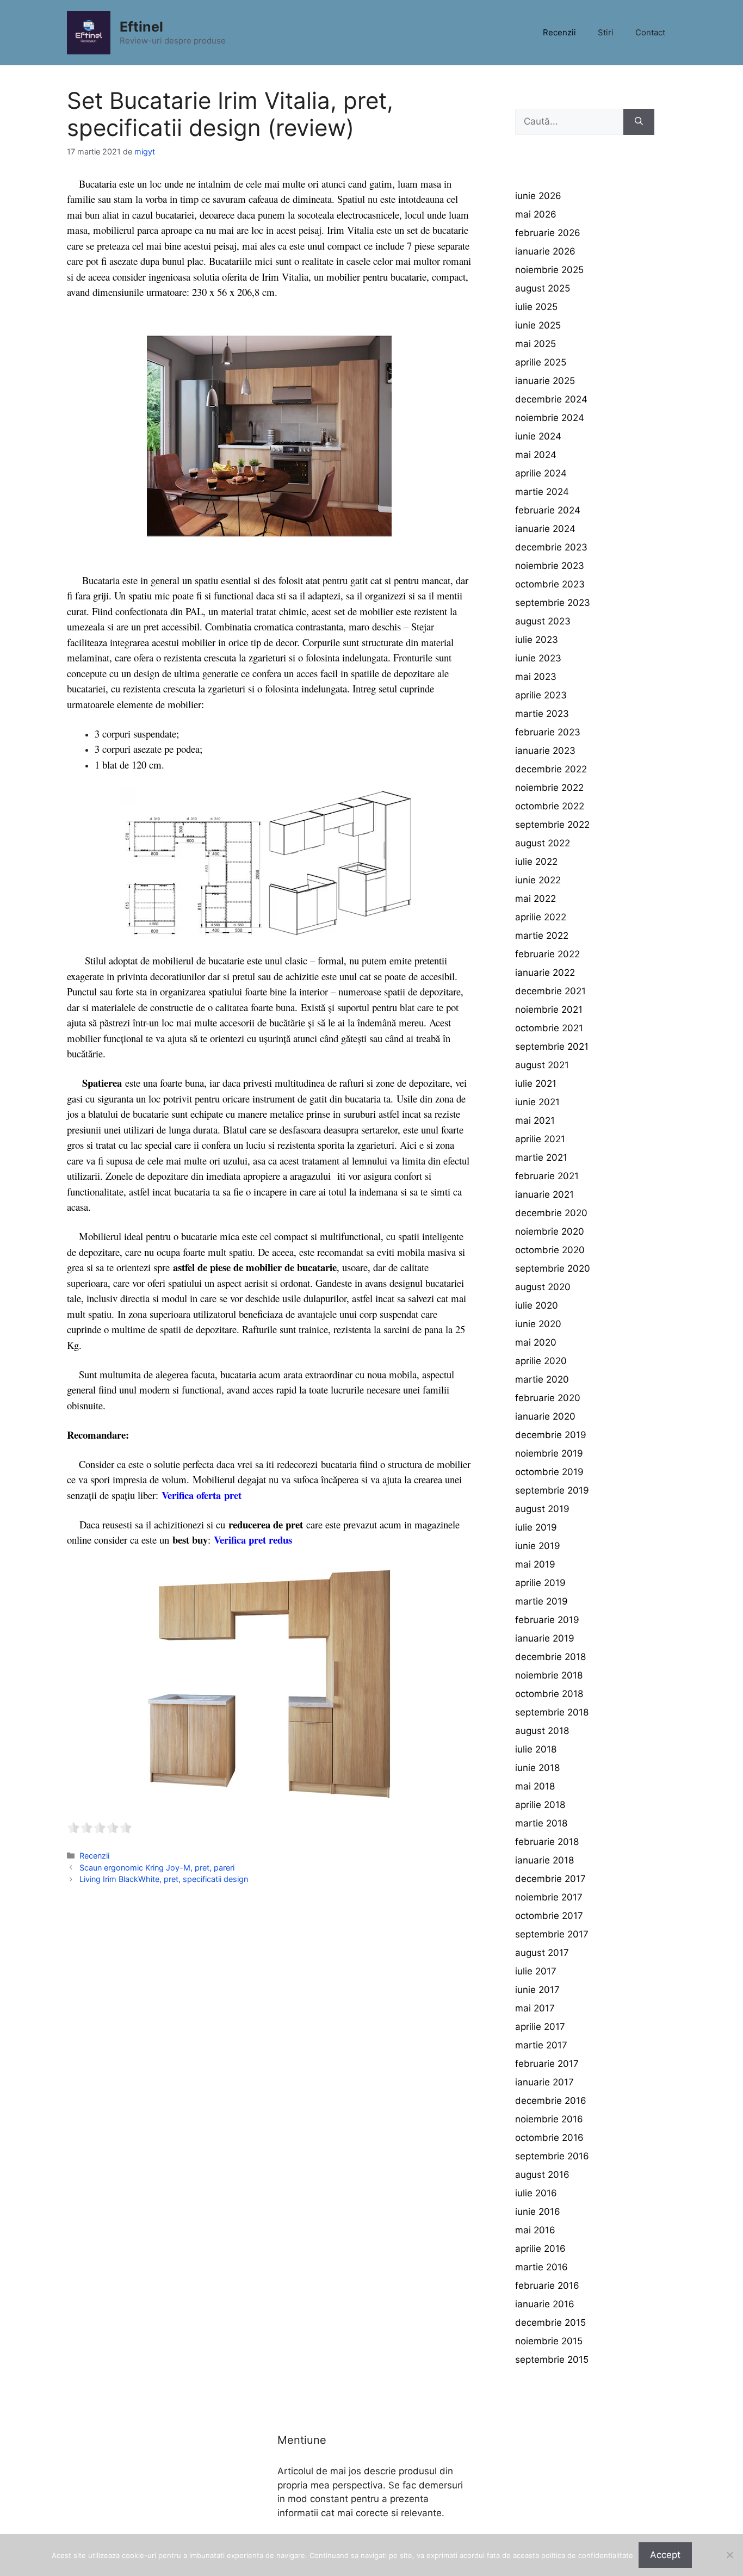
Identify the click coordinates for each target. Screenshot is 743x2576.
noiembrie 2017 (549, 1897)
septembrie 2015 (552, 2360)
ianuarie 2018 (544, 1860)
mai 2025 (535, 344)
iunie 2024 (538, 436)
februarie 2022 (547, 954)
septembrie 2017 (552, 1934)
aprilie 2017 (540, 2027)
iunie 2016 (538, 2212)
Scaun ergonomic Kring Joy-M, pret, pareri (157, 1868)
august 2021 (542, 1065)
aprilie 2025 (541, 362)
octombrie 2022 (550, 806)
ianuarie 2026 (545, 251)
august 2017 (542, 1953)
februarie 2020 (548, 1398)
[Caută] (639, 122)
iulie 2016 (536, 2193)
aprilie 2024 (541, 473)
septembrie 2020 (553, 1268)
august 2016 (542, 2175)
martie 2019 (541, 1601)
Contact (650, 32)
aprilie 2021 (540, 1139)
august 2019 (542, 1509)
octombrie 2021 (549, 1028)
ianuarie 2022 (545, 973)
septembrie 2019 (552, 1490)
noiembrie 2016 (549, 2119)
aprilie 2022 (541, 917)
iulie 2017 (536, 1971)
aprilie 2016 (540, 2249)
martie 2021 (541, 1157)
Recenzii (559, 32)
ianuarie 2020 (545, 1416)
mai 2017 (535, 2008)
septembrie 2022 (552, 825)
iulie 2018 (536, 1749)
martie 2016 (541, 2267)
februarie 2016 (547, 2286)
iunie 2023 (538, 658)
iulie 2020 (537, 1305)
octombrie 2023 (550, 584)
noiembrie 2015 (549, 2341)
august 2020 (543, 1287)
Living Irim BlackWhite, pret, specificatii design (164, 1879)
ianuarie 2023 (545, 751)
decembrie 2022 (551, 769)
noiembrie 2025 (549, 270)
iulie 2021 (536, 1083)
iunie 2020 (538, 1324)
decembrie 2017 (550, 1879)
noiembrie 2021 (549, 1010)
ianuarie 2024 (545, 529)
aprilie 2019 (540, 1583)
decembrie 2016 (551, 2101)
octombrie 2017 (549, 1916)
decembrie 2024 (551, 399)
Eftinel (141, 27)
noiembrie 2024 (550, 418)
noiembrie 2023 (550, 566)
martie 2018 (541, 1823)
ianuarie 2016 (545, 2304)
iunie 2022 (538, 880)
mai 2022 (535, 899)
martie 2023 (542, 714)
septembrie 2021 (552, 1046)
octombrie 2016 (549, 2138)
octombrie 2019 (549, 1472)
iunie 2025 (538, 325)
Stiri (606, 32)
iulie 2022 (536, 862)
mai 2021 (535, 1120)
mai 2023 (536, 677)
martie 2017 (541, 2045)
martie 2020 (542, 1379)
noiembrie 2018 (549, 1675)
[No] (729, 2555)
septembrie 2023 (553, 603)
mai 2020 (536, 1342)
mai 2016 (535, 2230)
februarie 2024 (548, 510)
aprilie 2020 (541, 1361)
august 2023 (543, 621)
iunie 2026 (538, 196)
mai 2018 (535, 1786)
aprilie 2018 (540, 1805)
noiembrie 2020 (550, 1231)
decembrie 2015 (550, 2323)
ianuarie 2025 (545, 381)
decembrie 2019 (551, 1435)
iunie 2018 (537, 1768)
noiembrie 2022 (549, 788)
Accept (665, 2555)
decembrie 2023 (551, 547)
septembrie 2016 (552, 2156)
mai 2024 (536, 455)
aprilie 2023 (541, 695)
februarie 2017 (547, 2064)
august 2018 (542, 1731)
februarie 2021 (547, 1176)
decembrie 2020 (551, 1213)
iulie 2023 (537, 640)
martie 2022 (542, 936)
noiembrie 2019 (549, 1453)
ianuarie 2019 (545, 1638)
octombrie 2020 (550, 1250)
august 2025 (543, 288)
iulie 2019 (536, 1527)
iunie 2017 (537, 1990)
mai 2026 (536, 214)
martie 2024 (542, 492)
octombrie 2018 (549, 1694)
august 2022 (543, 843)
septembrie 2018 (552, 1712)
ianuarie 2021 (544, 1194)
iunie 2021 (537, 1102)
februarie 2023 (548, 732)
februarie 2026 (548, 233)
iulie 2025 (536, 307)
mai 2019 (535, 1564)
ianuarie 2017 (544, 2082)
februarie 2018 (547, 1842)
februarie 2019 (547, 1620)
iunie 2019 (538, 1546)
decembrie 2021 (550, 991)
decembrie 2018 (550, 1657)
